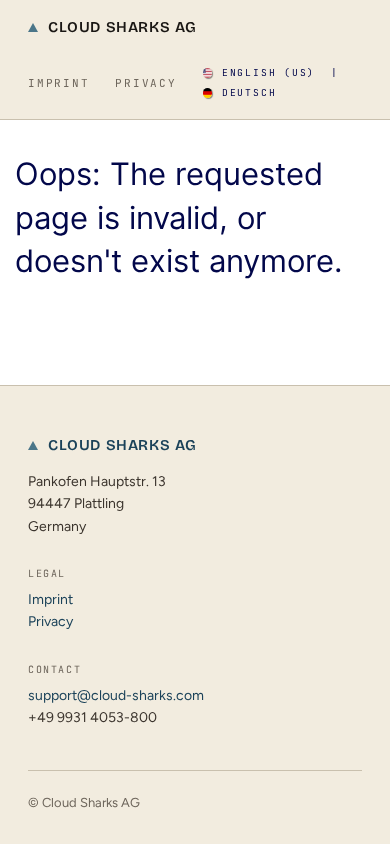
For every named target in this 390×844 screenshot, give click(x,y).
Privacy (145, 83)
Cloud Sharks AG (122, 27)
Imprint (58, 83)
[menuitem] (259, 73)
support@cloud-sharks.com (116, 695)
